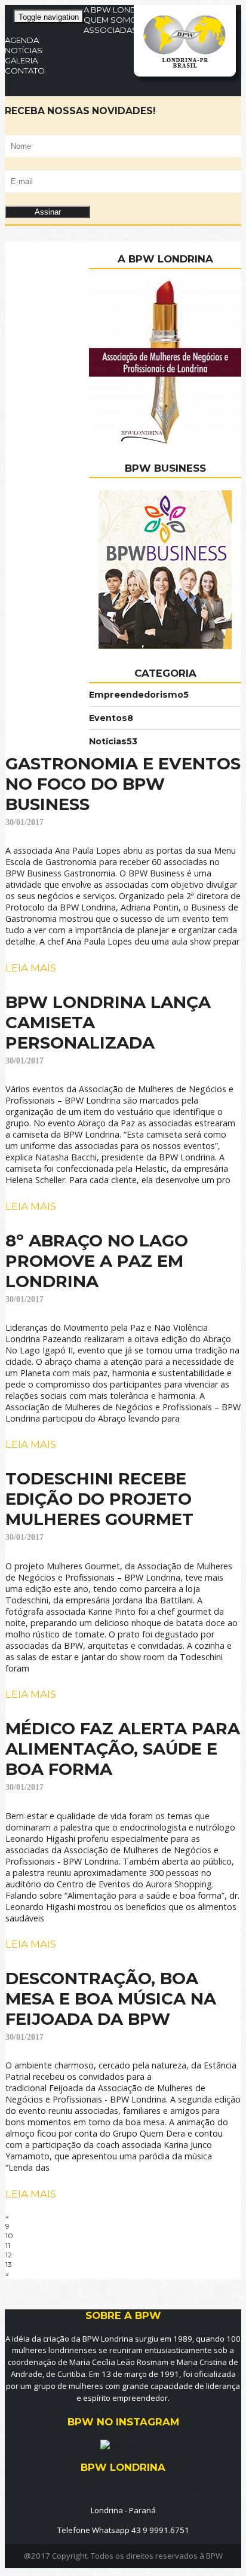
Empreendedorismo (139, 695)
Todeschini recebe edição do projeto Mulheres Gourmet (99, 1499)
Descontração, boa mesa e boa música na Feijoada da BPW (111, 1999)
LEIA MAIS (31, 968)
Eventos (111, 718)
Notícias (24, 50)
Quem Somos (113, 20)
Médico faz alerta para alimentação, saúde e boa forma (123, 1749)
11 (8, 2245)
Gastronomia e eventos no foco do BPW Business (123, 784)
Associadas (110, 30)
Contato (25, 71)
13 (9, 2264)
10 (9, 2236)
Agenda (22, 40)
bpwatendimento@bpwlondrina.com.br (123, 2491)
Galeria (21, 60)
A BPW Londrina (119, 10)
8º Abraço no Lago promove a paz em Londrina (97, 1261)
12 (9, 2255)
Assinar (48, 212)
